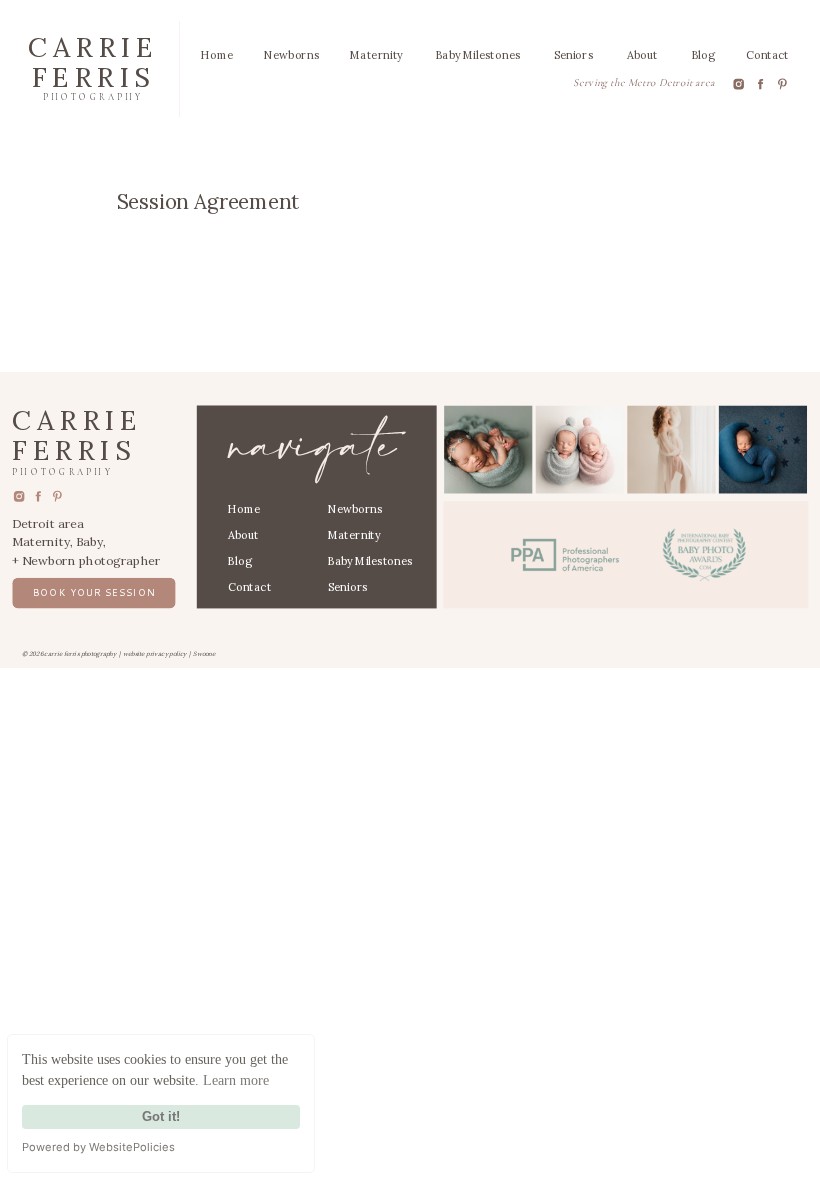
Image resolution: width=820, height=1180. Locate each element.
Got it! (161, 1117)
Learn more (236, 1080)
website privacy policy (155, 653)
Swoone (204, 653)
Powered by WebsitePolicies (98, 1147)
